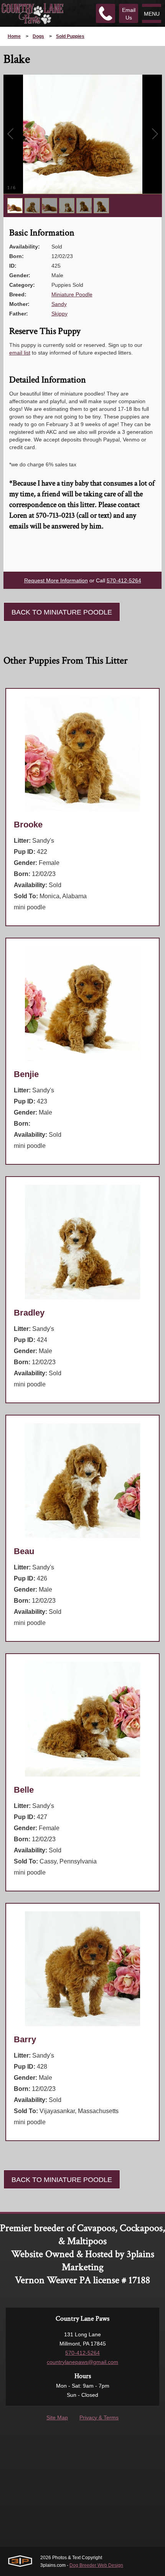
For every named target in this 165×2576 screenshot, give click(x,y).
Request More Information (56, 580)
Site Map (57, 2417)
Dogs (38, 36)
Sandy (59, 304)
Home (14, 36)
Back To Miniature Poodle (62, 612)
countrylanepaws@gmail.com (82, 2362)
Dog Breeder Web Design (96, 2565)
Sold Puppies (70, 36)
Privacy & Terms (99, 2417)
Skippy (59, 314)
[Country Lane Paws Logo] (32, 13)
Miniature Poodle (72, 294)
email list (20, 353)
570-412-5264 (124, 580)
